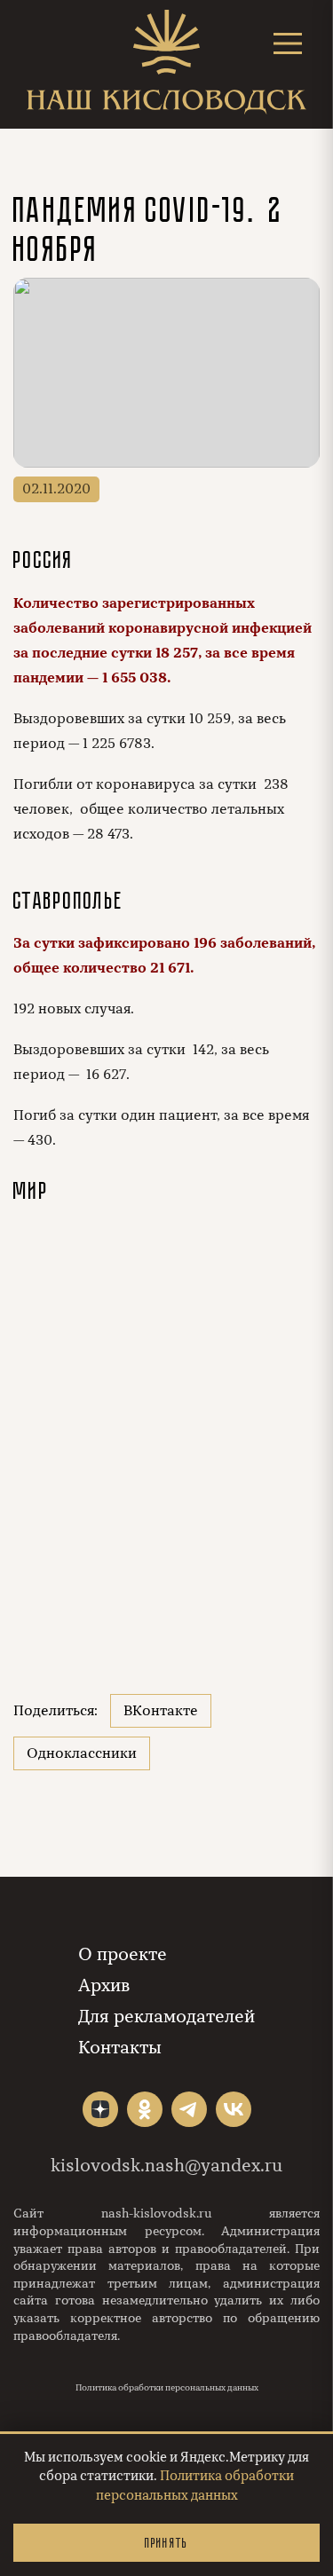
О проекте (123, 1954)
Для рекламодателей (166, 2017)
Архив (104, 1985)
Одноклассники (82, 1753)
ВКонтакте (161, 1711)
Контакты (120, 2048)
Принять (166, 2543)
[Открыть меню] (288, 43)
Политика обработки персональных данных (167, 2388)
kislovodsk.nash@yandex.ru (166, 2166)
